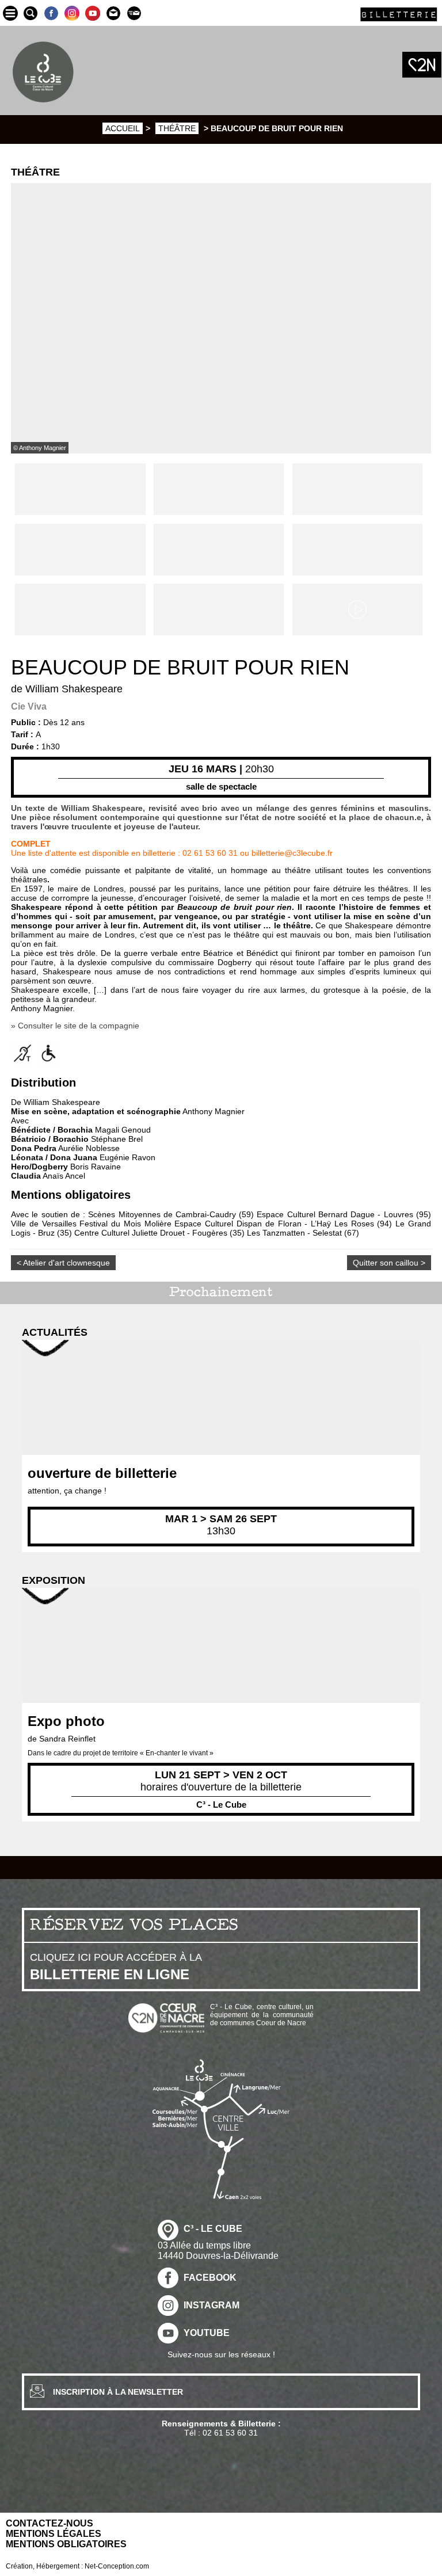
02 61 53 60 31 (230, 2433)
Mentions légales (54, 2534)
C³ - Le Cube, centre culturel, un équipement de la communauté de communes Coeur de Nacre (262, 2015)
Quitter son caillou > (389, 1263)
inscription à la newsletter (118, 2392)
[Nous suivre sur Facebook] (51, 13)
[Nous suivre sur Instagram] (72, 13)
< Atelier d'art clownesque (63, 1263)
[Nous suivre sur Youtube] (93, 13)
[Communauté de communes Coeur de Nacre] (422, 65)
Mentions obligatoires (66, 2544)
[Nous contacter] (113, 13)
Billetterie (399, 14)
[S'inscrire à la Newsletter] (134, 13)
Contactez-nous (49, 2523)
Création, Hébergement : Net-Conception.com (77, 2566)
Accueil (123, 128)
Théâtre (177, 128)
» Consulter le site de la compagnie (75, 1026)
